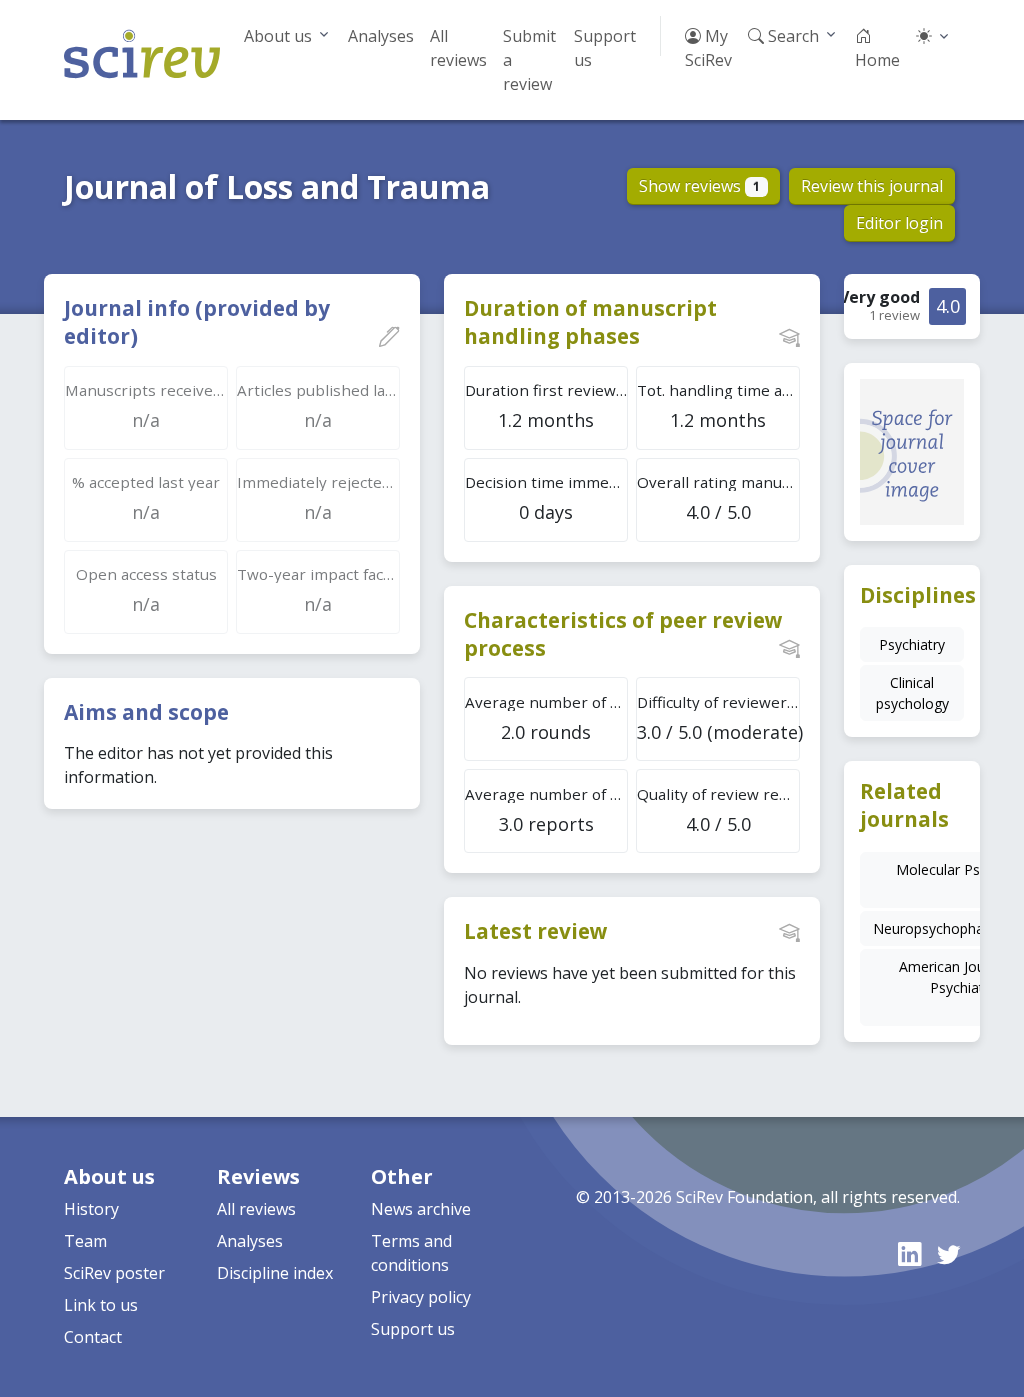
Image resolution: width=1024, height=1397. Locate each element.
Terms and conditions (411, 1253)
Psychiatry (912, 644)
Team (85, 1241)
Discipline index (275, 1273)
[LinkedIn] (909, 1254)
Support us (605, 48)
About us (278, 36)
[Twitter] (948, 1254)
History (91, 1209)
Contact (93, 1337)
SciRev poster (114, 1273)
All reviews (458, 48)
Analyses (381, 36)
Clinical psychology (912, 693)
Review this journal (872, 186)
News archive (421, 1209)
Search (791, 36)
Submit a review (529, 60)
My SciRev (708, 48)
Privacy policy (421, 1297)
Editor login (899, 223)
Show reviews (699, 186)
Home (877, 60)
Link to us (101, 1305)
